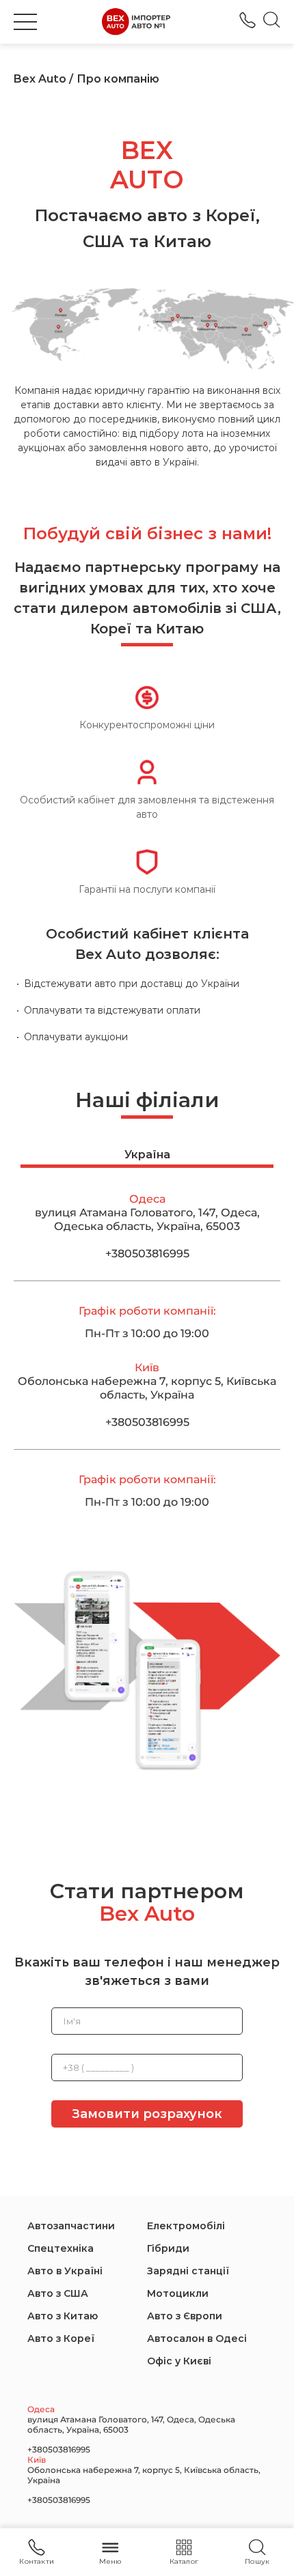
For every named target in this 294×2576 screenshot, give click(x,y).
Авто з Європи (185, 2316)
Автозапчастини (71, 2226)
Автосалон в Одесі (197, 2338)
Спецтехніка (61, 2248)
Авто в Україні (65, 2271)
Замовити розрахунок (147, 2114)
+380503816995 (248, 20)
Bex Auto (40, 79)
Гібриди (168, 2248)
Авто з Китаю (63, 2316)
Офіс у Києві (179, 2361)
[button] (25, 22)
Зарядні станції (188, 2271)
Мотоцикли (178, 2293)
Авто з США (58, 2293)
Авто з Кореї (61, 2338)
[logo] (136, 22)
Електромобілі (186, 2226)
